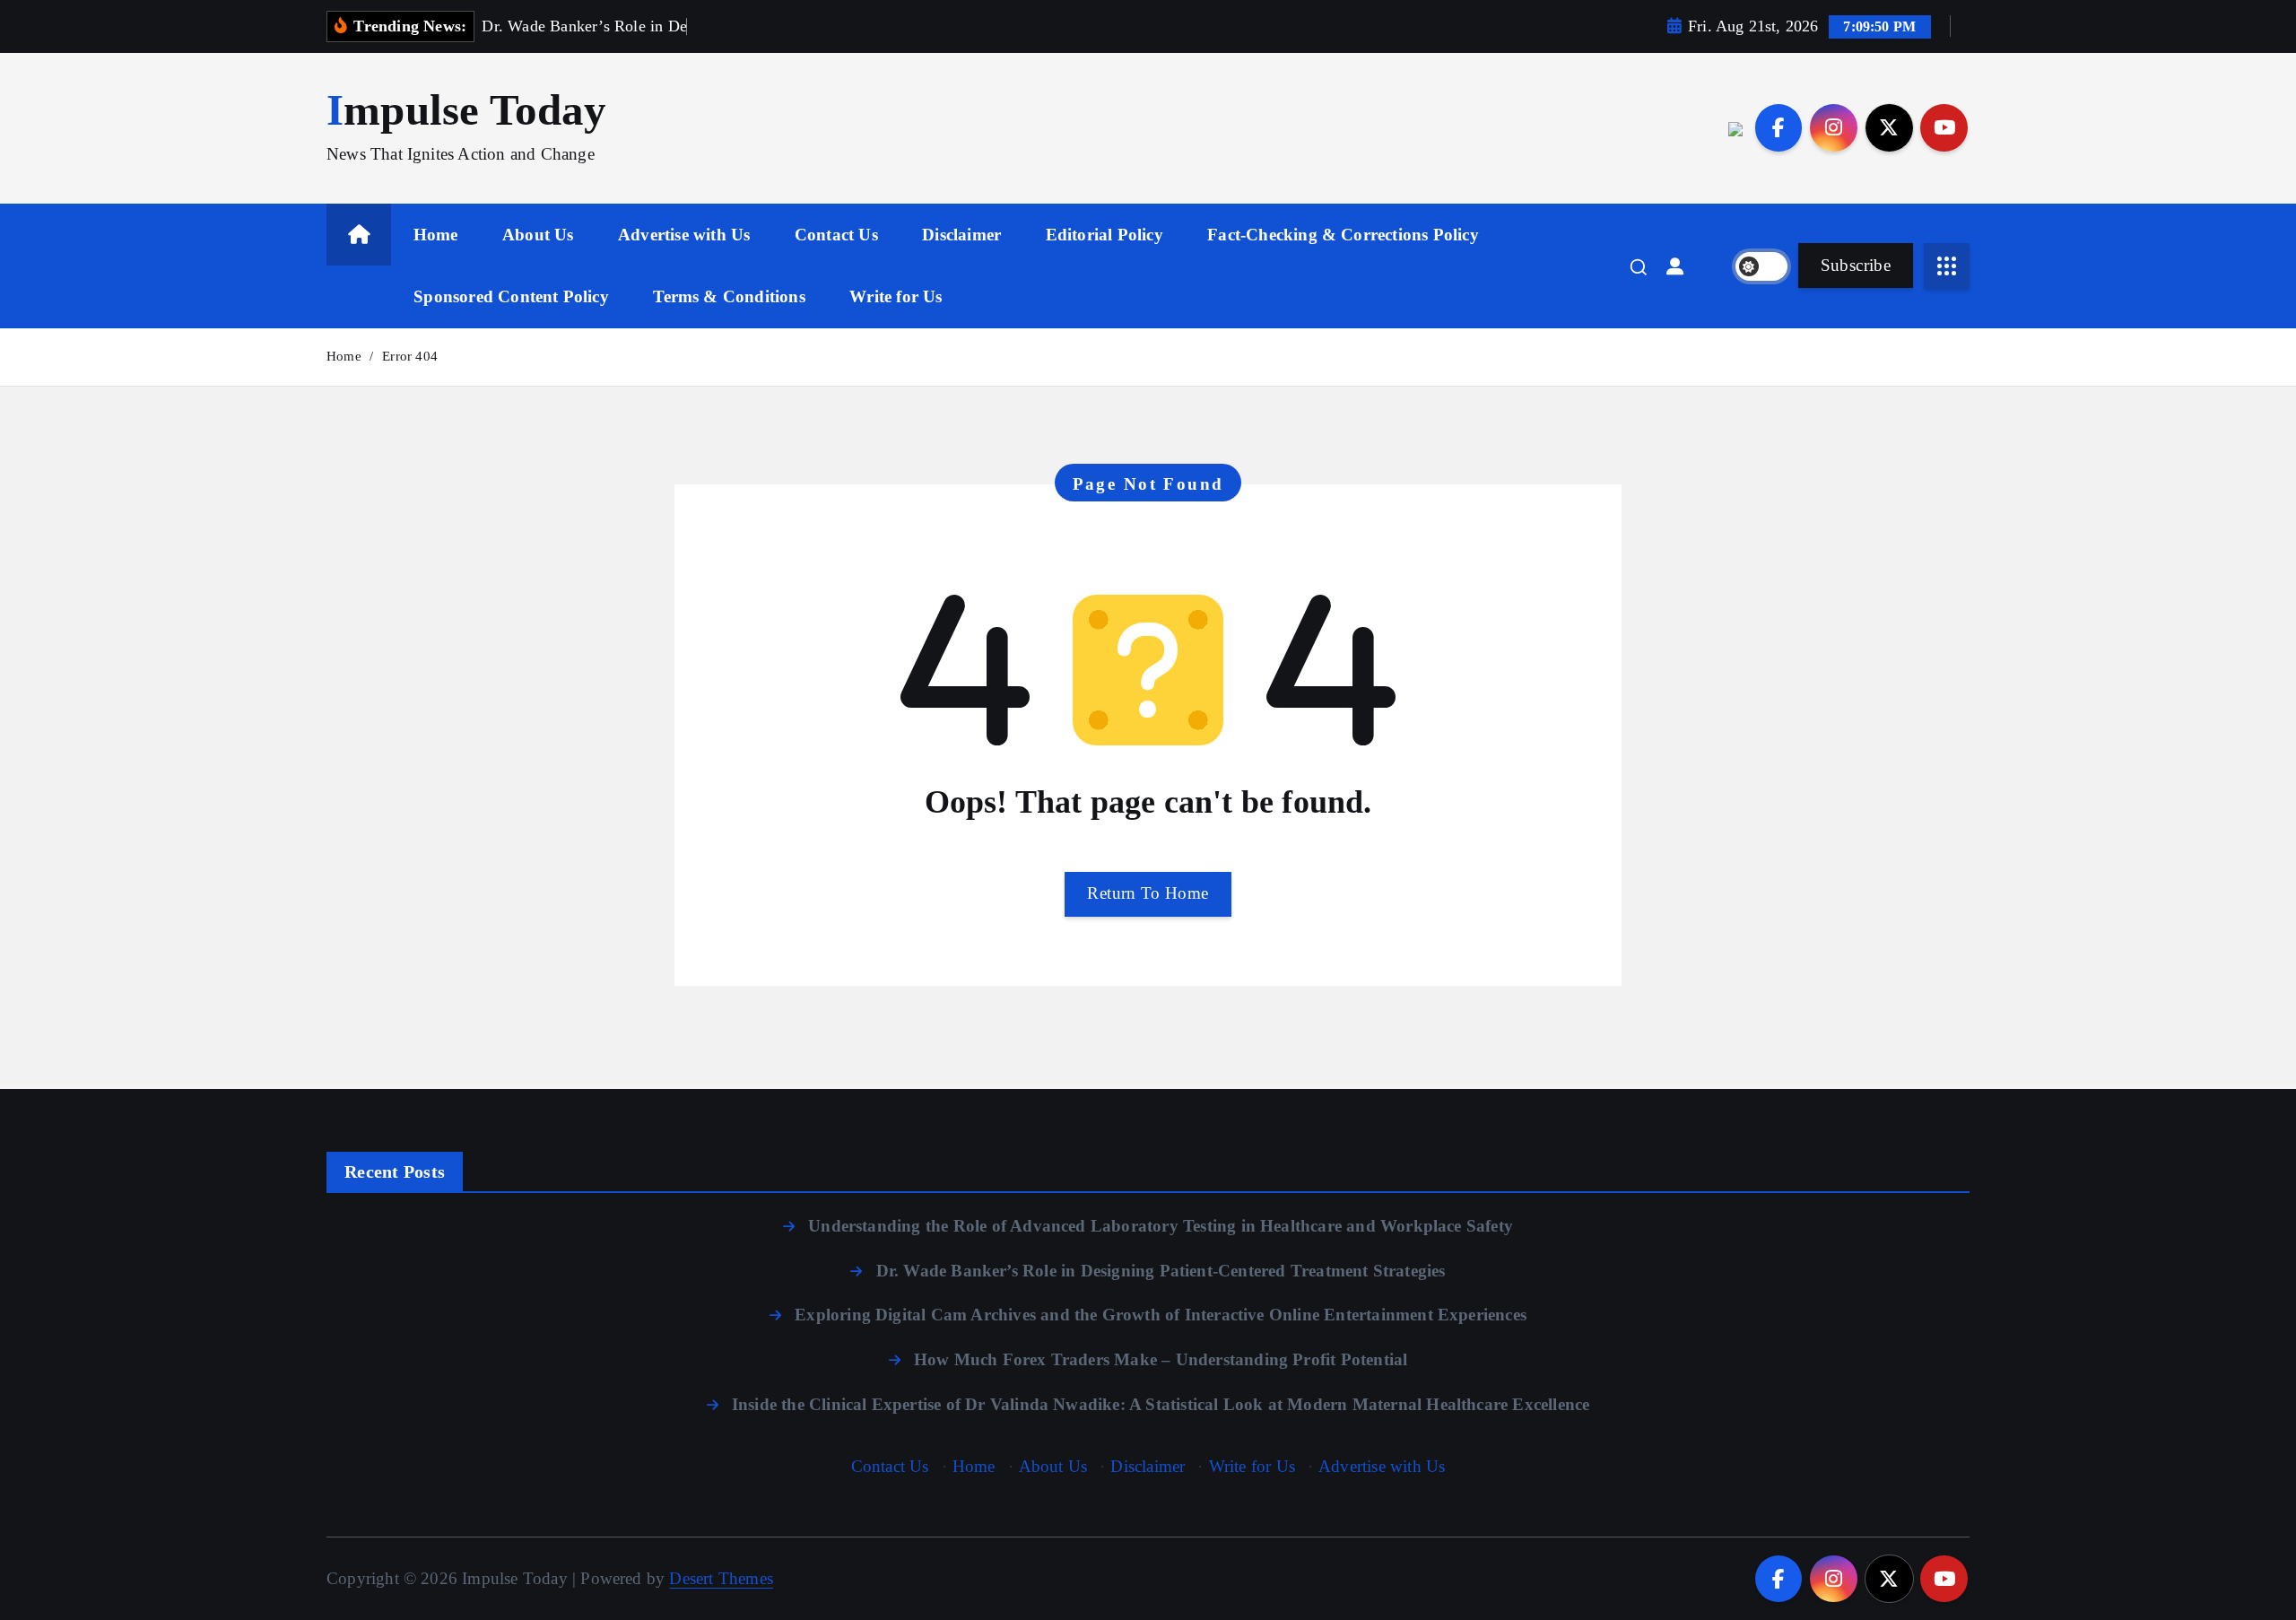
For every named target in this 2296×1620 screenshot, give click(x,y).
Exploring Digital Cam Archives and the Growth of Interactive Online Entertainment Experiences (1161, 1315)
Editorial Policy (1105, 235)
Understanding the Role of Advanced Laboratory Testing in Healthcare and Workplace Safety (1161, 1226)
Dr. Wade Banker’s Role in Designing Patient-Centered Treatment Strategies (1161, 1271)
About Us (538, 235)
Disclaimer (961, 235)
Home (436, 235)
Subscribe (1856, 265)
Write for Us (896, 296)
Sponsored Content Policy (511, 296)
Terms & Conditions (729, 296)
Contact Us (836, 235)
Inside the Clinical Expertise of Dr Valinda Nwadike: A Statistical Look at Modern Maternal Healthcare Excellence (1161, 1404)
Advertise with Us (684, 235)
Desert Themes (721, 1578)
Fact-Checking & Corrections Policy (1343, 235)
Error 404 (410, 356)
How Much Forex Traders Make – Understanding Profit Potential (1161, 1359)
